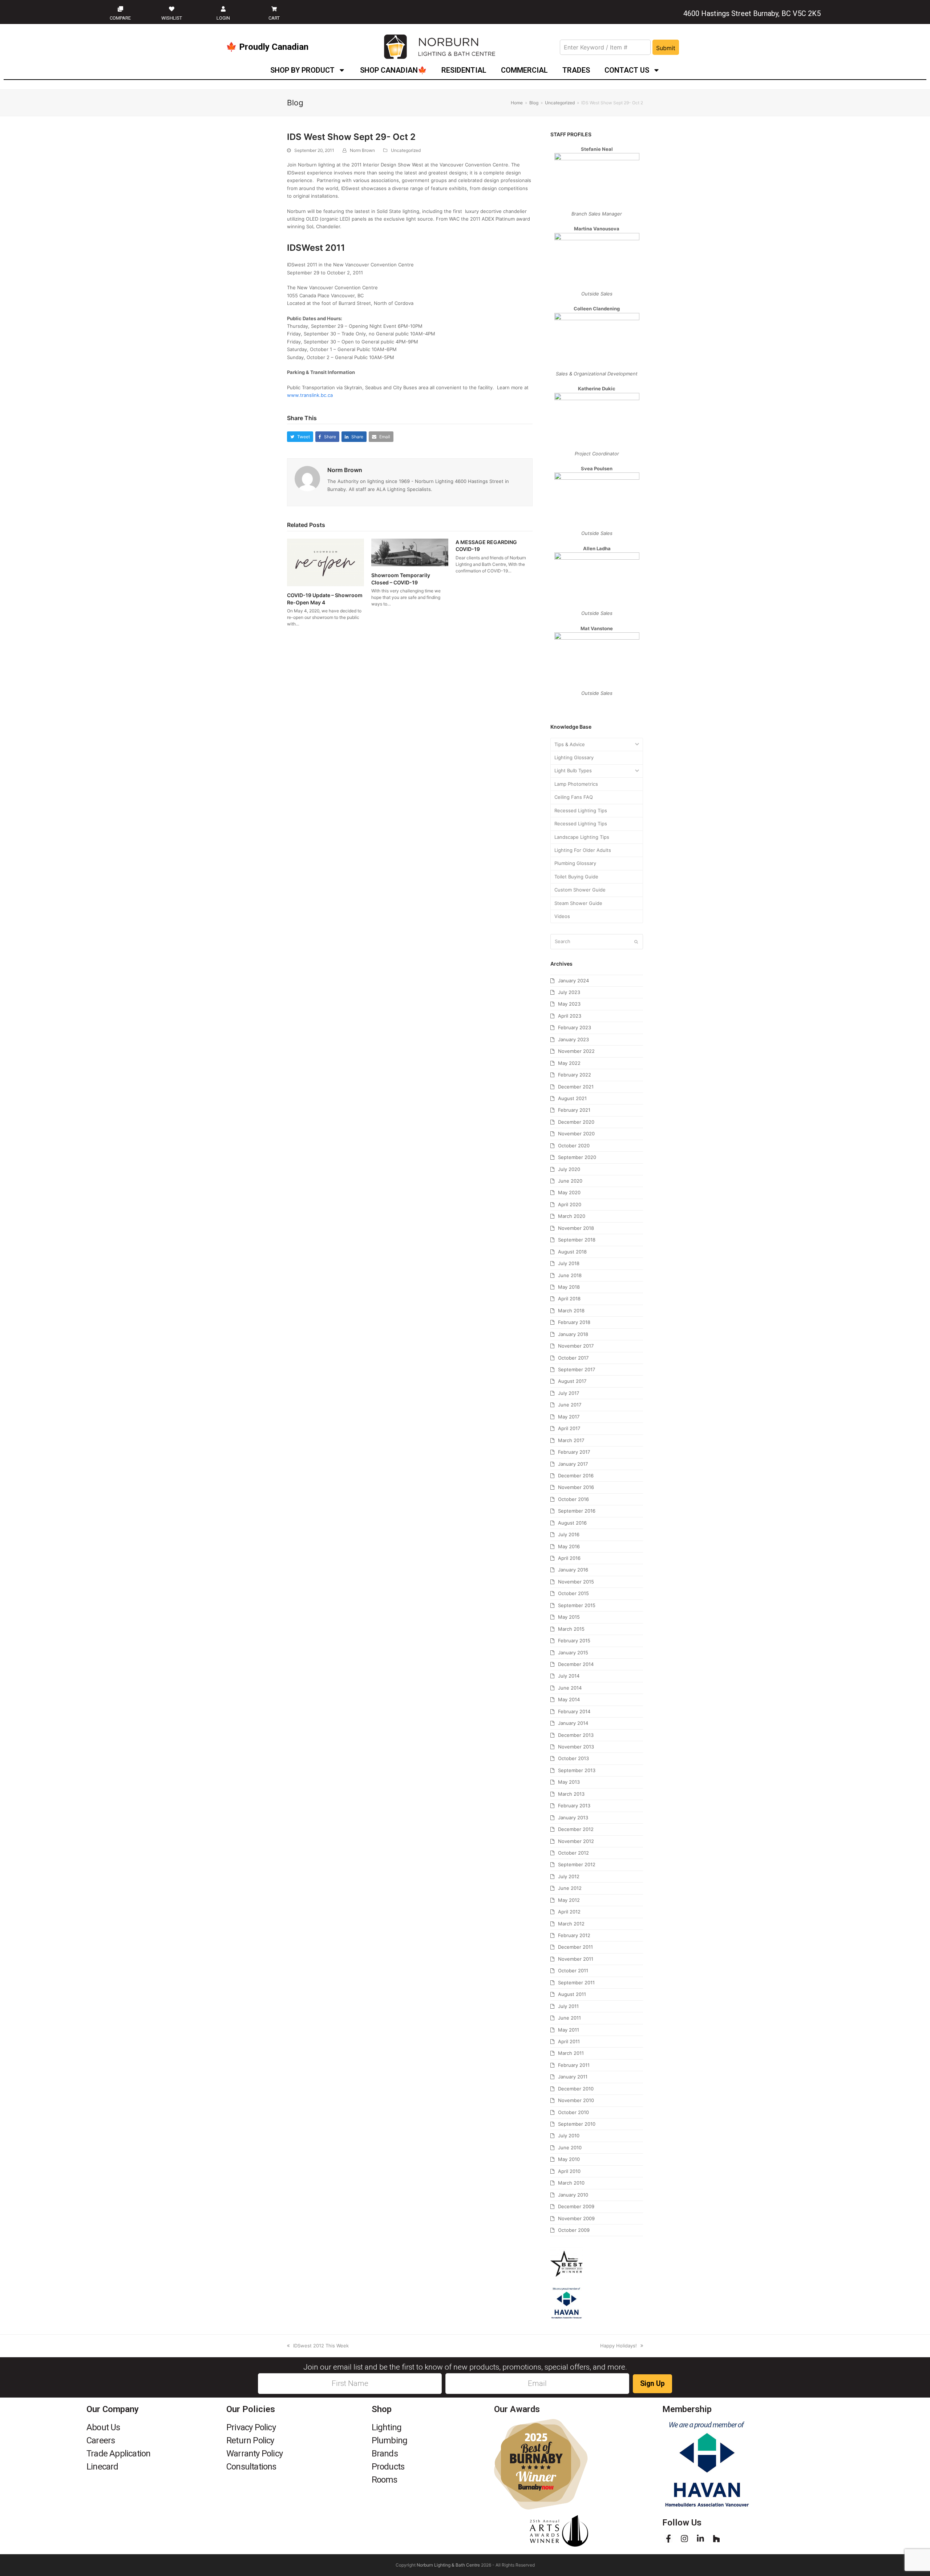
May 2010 (569, 2159)
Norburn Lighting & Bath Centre (448, 2565)
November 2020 (576, 1134)
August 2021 (572, 1098)
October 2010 (573, 2112)
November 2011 (576, 1959)
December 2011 (575, 1947)
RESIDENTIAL (464, 70)
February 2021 (574, 1110)
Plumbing (390, 2440)
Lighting (387, 2427)
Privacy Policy (251, 2427)
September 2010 (577, 2124)
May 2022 (569, 1063)
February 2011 (574, 2065)
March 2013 (571, 1794)
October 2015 (573, 1593)
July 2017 (569, 1393)
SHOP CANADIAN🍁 (393, 70)
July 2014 (569, 1676)
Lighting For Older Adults (583, 850)
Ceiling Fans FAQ (574, 797)
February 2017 (574, 1452)
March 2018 (571, 1311)
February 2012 (574, 1935)
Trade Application (118, 2454)
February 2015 (574, 1641)
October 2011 (573, 1971)
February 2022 (575, 1075)
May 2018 (569, 1287)
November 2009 (576, 2218)
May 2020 (569, 1192)
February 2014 (574, 1711)
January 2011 (573, 2077)
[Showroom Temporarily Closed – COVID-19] (410, 552)
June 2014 (570, 1688)
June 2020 (570, 1181)
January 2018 (573, 1334)
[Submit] (636, 942)
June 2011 (569, 2018)
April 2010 (569, 2171)
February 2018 (574, 1322)
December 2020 (576, 1122)
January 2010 (573, 2195)
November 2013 (576, 1747)
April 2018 (569, 1299)
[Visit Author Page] (307, 478)
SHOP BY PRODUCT (302, 70)
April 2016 (569, 1558)
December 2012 (576, 1829)
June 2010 (570, 2148)
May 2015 (569, 1617)
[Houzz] (716, 2539)
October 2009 (574, 2230)
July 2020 (569, 1169)
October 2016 (573, 1499)
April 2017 (569, 1428)
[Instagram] (684, 2539)
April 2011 (569, 2041)
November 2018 (576, 1228)
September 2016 (577, 1511)
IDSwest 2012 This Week (321, 2346)
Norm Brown (362, 150)
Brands (385, 2454)
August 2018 (572, 1252)
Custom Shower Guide (580, 890)
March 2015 (571, 1629)
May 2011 (569, 2030)
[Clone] (120, 9)
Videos (562, 916)
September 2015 (577, 1605)
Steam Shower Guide (578, 903)
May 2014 (569, 1699)
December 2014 (576, 1664)
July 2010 (569, 2136)
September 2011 (576, 1983)
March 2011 (571, 2053)
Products (388, 2467)
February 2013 (574, 1806)
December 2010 (576, 2089)
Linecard (102, 2467)
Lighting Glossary (574, 757)
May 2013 (569, 1782)
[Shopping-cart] (274, 9)
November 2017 (576, 1346)
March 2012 (571, 1924)
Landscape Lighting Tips (582, 837)
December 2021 (576, 1087)
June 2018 (570, 1275)
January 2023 (573, 1039)
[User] (223, 9)
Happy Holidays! (618, 2346)
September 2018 (577, 1240)
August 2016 (572, 1523)
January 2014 (573, 1723)
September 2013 (577, 1770)
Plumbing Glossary (575, 863)
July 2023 (569, 992)
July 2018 (569, 1263)
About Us (103, 2427)
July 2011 (568, 2006)
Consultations (251, 2467)
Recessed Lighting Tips (581, 810)
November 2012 (576, 1841)
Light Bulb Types (573, 770)
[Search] (597, 942)
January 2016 (573, 1570)
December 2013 (576, 1735)
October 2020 (574, 1146)
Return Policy (250, 2440)
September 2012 (577, 1864)
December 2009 (576, 2206)
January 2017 (573, 1464)
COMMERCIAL (524, 70)
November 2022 (576, 1051)
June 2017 (570, 1405)
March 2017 (571, 1440)
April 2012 (569, 1912)
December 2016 (576, 1476)
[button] (300, 437)
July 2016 (569, 1534)
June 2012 (570, 1888)
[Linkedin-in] (700, 2539)
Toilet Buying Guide (576, 877)
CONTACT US (627, 70)
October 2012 (573, 1853)
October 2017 (573, 1358)
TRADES (576, 70)
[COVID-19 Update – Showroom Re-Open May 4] (325, 562)
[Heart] (172, 9)
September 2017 (577, 1369)
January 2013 (573, 1818)
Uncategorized (406, 150)
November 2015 (576, 1582)
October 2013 (573, 1758)
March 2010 (571, 2183)
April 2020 (570, 1204)
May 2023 (569, 1004)
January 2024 (573, 981)
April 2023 (570, 1016)
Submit (666, 48)
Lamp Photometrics (576, 784)
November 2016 (576, 1487)
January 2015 (573, 1653)
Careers (101, 2440)
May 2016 (569, 1546)
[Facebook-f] (668, 2539)
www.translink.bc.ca (310, 395)
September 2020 (577, 1157)
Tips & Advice (570, 744)
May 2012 (569, 1900)
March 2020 (572, 1216)
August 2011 (572, 1994)
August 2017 (572, 1381)
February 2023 (575, 1027)
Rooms (385, 2480)
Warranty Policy (254, 2454)
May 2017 (569, 1417)
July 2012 (569, 1876)
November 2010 (576, 2100)
